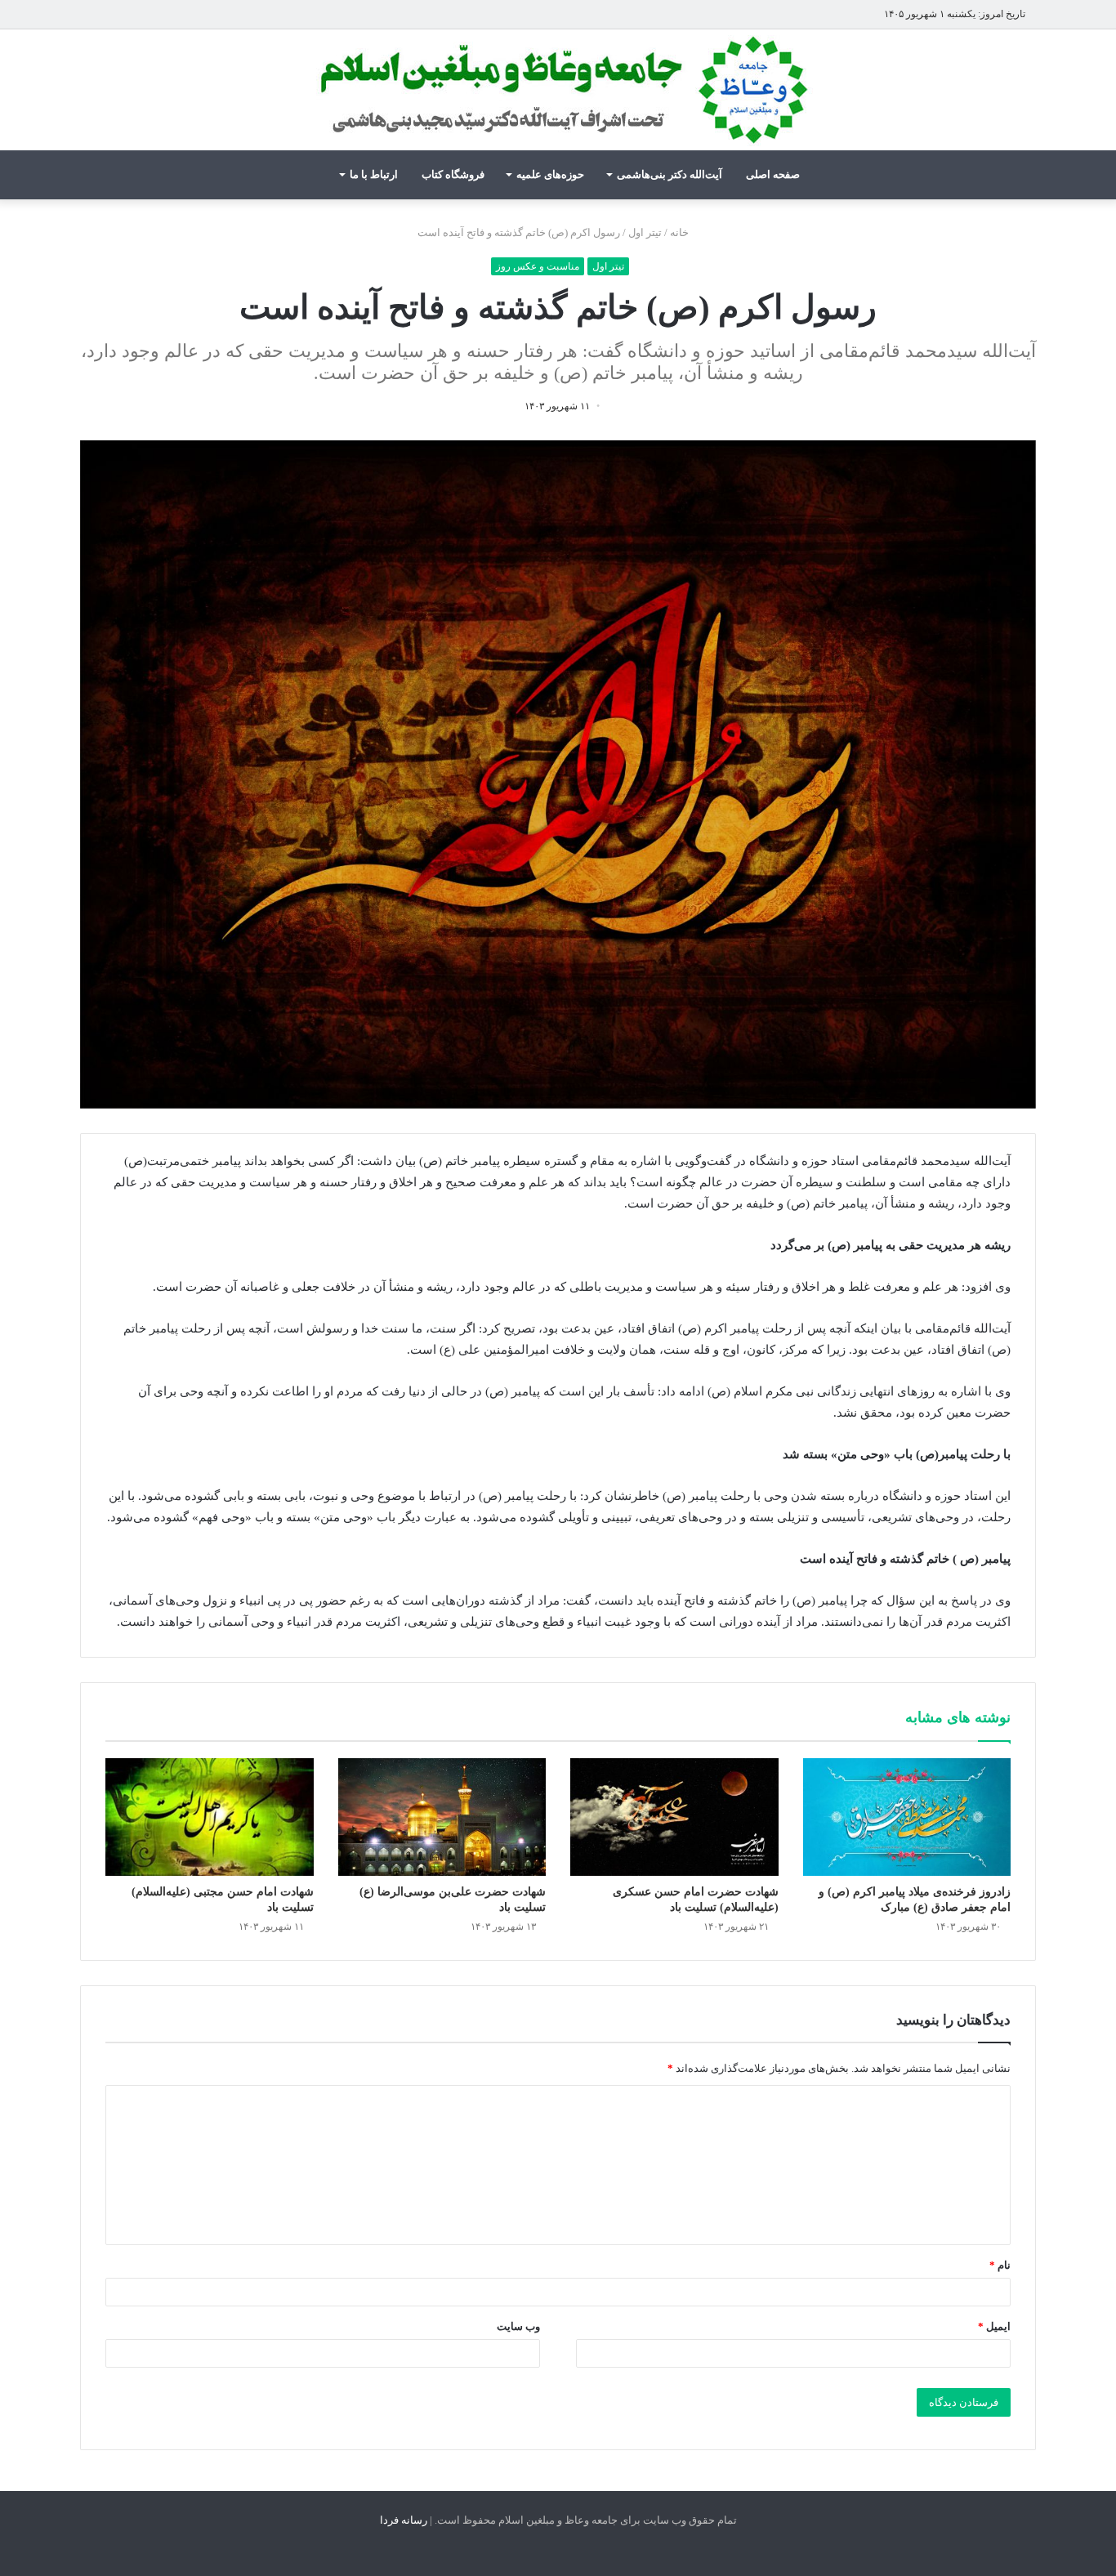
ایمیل (994, 2326)
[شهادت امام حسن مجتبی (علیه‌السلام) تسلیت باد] (210, 1817)
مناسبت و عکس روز (538, 266)
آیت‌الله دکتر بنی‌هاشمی (670, 174)
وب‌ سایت (518, 2326)
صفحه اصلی (773, 174)
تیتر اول (645, 232)
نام (1000, 2265)
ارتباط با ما (374, 174)
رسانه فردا (404, 2520)
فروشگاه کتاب (453, 174)
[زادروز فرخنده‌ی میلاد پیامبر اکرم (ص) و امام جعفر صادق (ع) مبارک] (907, 1817)
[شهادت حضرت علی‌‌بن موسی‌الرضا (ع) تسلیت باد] (442, 1817)
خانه (681, 232)
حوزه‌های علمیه (550, 174)
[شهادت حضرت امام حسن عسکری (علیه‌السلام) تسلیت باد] (674, 1817)
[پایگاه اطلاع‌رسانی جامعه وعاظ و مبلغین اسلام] (558, 90)
